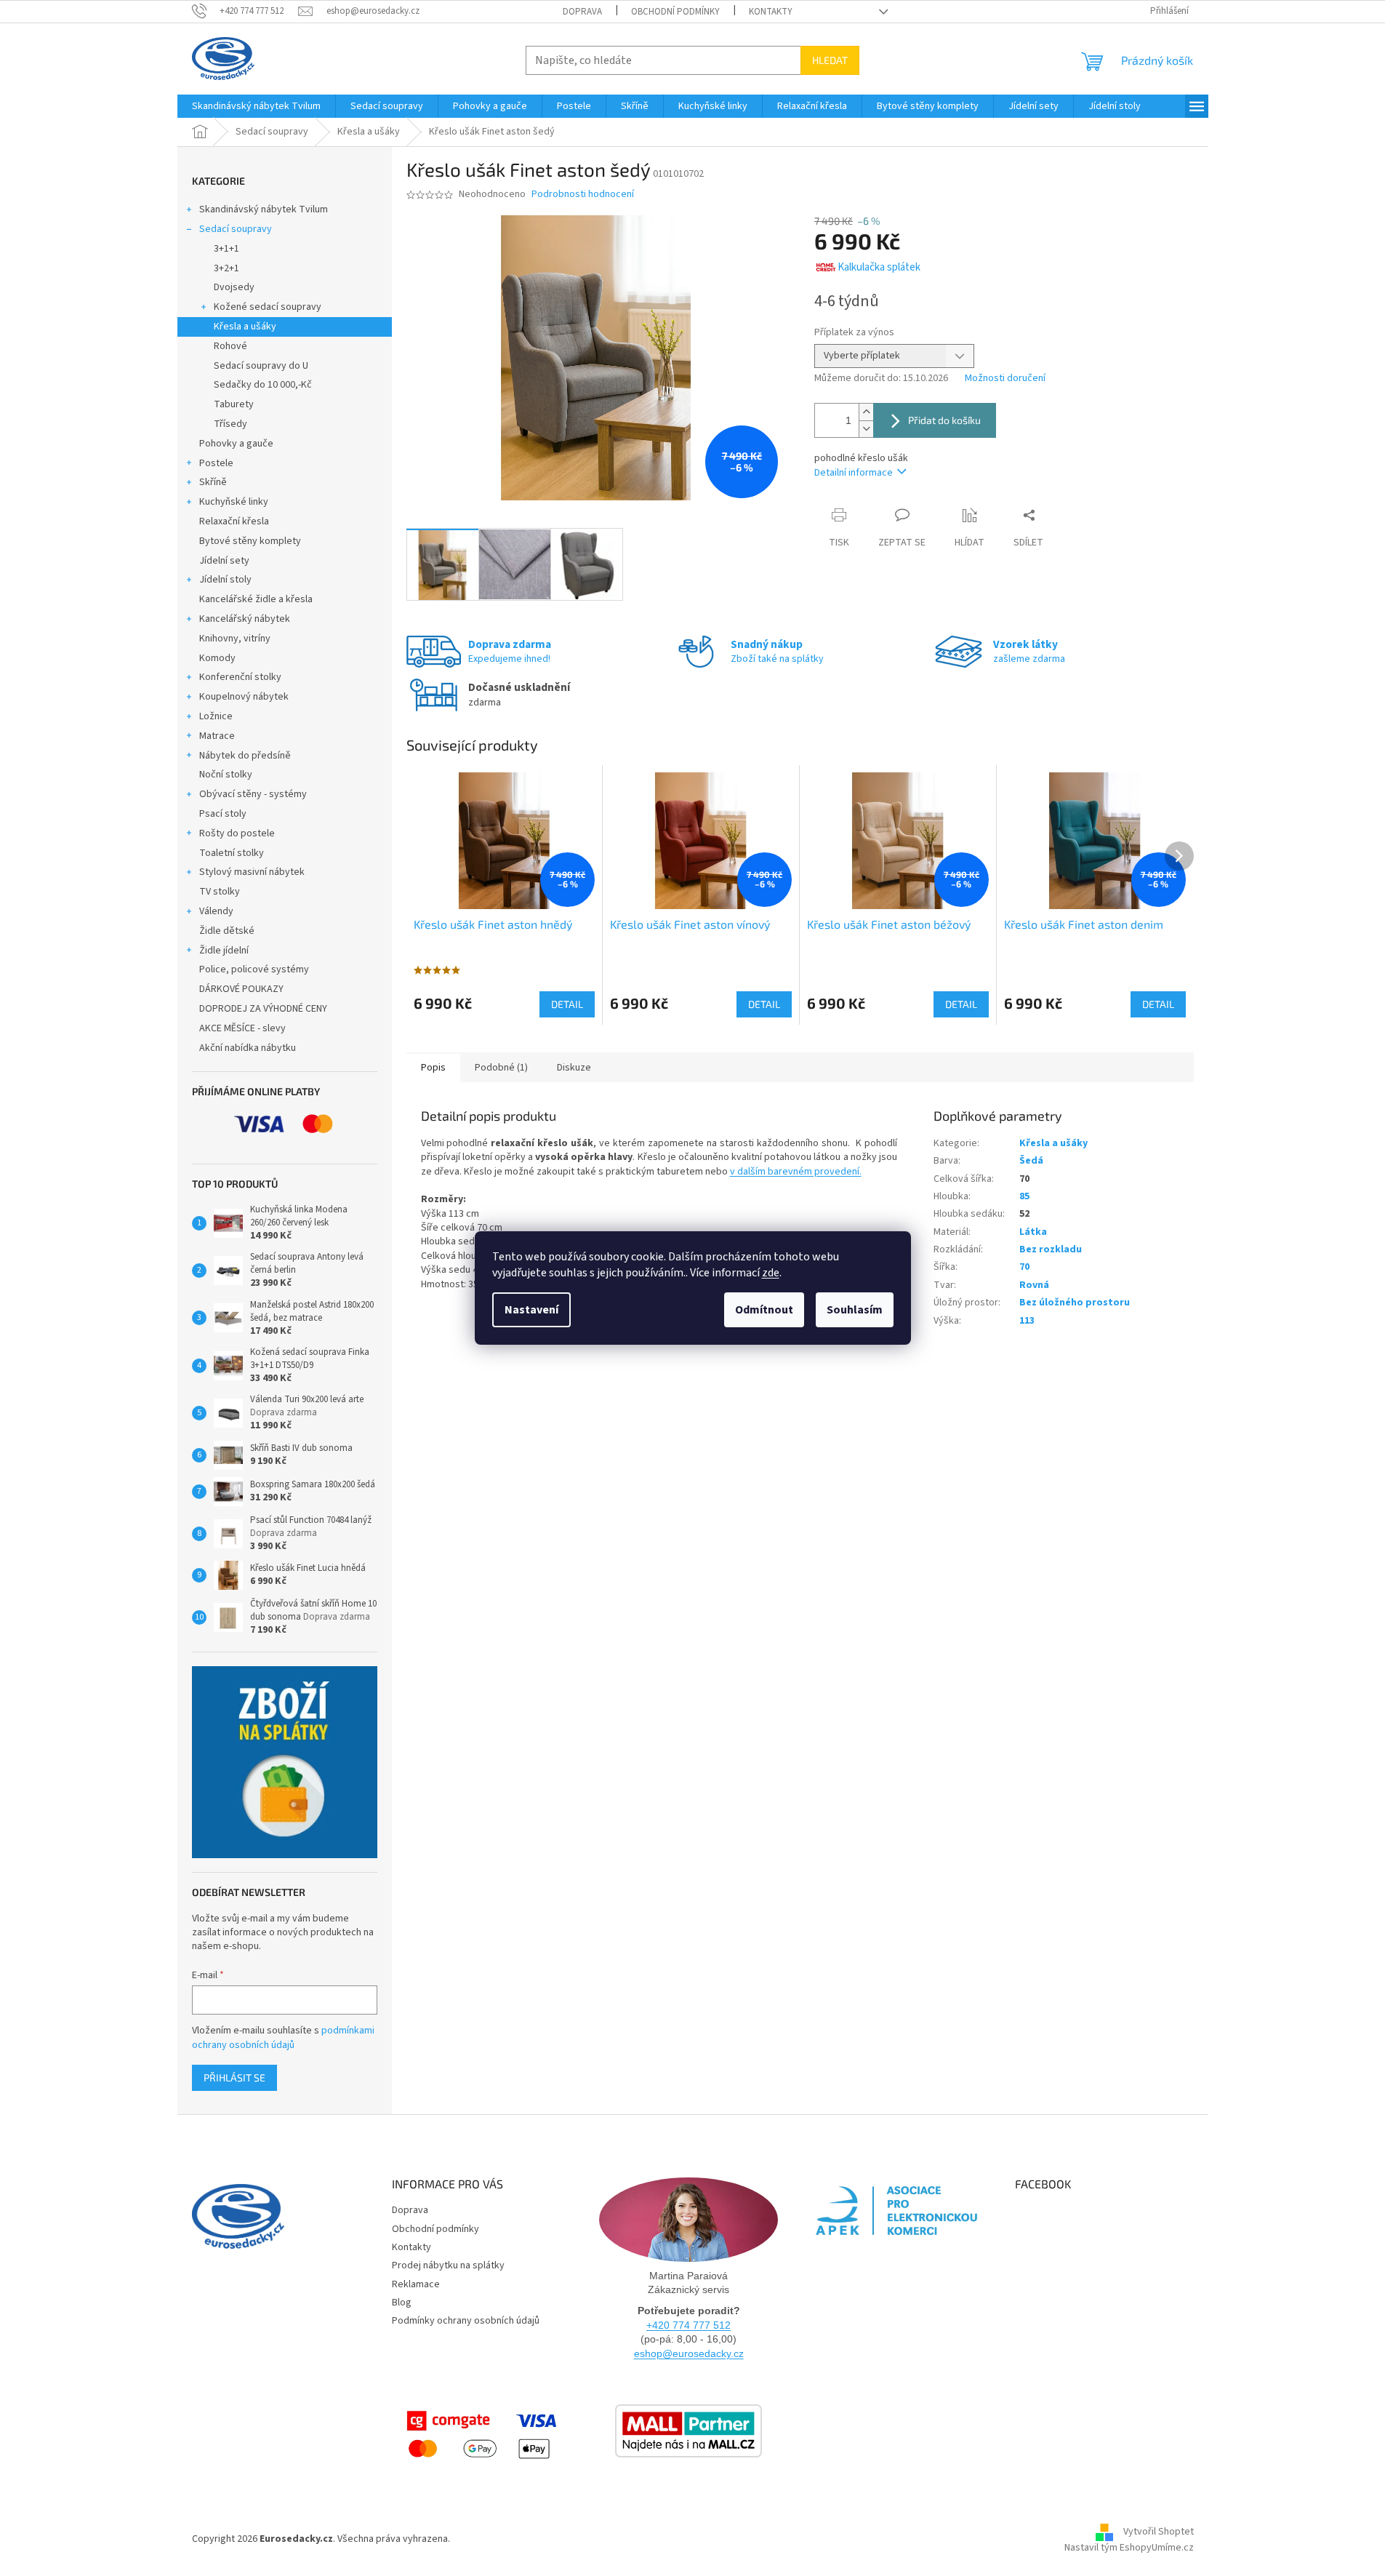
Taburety (234, 404)
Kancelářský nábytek (245, 619)
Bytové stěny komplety (250, 541)
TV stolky (220, 892)
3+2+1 (226, 268)
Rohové (230, 346)
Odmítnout (764, 1310)
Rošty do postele (237, 833)
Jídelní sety (224, 561)
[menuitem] (256, 106)
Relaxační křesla (234, 521)
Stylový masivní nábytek (252, 872)
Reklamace (416, 2284)
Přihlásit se (234, 2077)
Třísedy (230, 424)
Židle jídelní (224, 951)
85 (1024, 1196)
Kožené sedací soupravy (268, 307)
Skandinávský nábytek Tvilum (264, 209)
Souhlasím (855, 1310)
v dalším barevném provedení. (796, 1172)
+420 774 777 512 (689, 2325)
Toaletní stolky (232, 853)
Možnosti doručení (1005, 379)
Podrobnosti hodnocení (583, 195)
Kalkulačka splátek (879, 267)
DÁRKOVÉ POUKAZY (241, 989)
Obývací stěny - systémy (253, 794)
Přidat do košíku (944, 420)
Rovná (1034, 1285)
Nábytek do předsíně (245, 756)
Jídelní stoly (225, 580)
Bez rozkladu (1051, 1249)
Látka (1033, 1232)
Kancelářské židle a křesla (256, 599)
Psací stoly (223, 814)
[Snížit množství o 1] (866, 429)
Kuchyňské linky (234, 502)
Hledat (830, 60)
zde (771, 1273)
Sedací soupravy (236, 229)
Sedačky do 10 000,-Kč (263, 385)
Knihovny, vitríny (235, 639)
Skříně (213, 482)
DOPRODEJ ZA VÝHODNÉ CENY (263, 1009)
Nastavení (531, 1310)
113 (1027, 1321)
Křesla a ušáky (245, 327)
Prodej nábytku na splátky (448, 2265)
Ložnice (216, 716)
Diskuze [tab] (574, 1068)
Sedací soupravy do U (261, 366)
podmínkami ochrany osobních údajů (283, 2038)
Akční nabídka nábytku (248, 1048)
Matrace (217, 736)
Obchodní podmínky (675, 12)
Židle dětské (227, 931)
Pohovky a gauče (236, 444)
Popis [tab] (433, 1068)
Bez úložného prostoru (1075, 1303)
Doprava (582, 12)
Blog (402, 2303)
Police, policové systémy (254, 969)
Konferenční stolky (240, 677)
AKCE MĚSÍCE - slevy (242, 1028)
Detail (567, 1004)
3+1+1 (226, 249)
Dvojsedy (234, 287)
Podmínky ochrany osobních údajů (466, 2321)
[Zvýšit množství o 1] (866, 412)
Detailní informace (854, 473)
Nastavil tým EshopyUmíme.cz (1129, 2548)
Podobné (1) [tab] (501, 1068)
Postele (216, 463)
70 (1024, 1267)
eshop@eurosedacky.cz (689, 2353)
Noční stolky (226, 775)
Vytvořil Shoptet (1159, 2532)
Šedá (1031, 1161)
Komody (217, 658)
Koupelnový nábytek (244, 697)
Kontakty (771, 12)
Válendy (216, 911)
